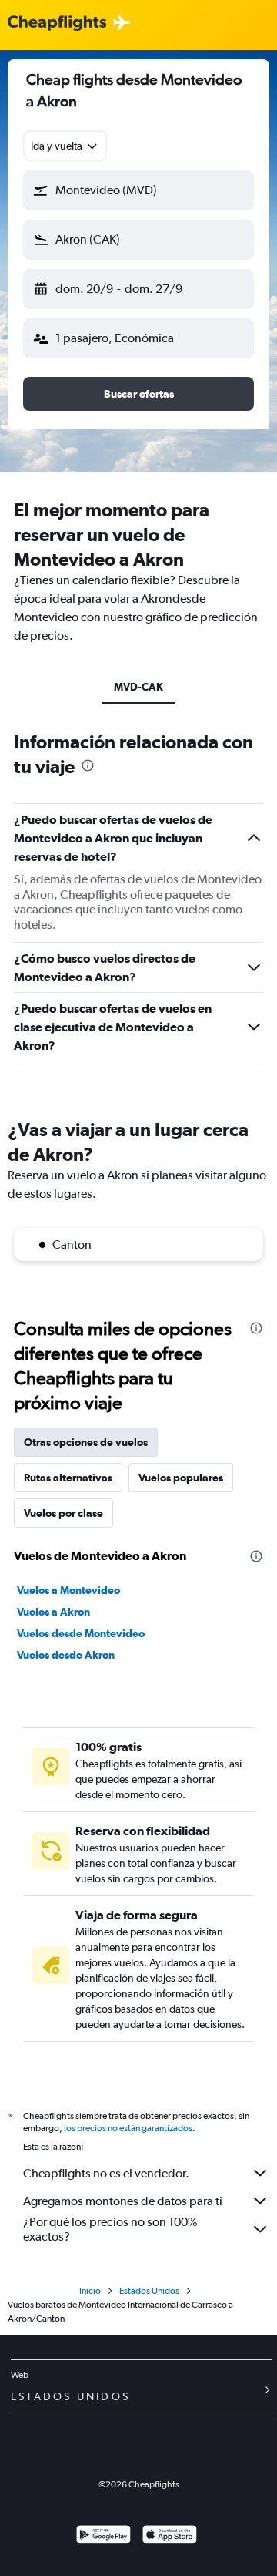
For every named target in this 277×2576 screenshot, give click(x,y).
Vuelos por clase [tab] (63, 1513)
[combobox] (65, 146)
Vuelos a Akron (53, 1612)
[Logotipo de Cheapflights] (57, 24)
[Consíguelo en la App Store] (170, 2536)
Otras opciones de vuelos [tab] (86, 1442)
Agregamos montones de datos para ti (123, 2201)
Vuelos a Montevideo (68, 1590)
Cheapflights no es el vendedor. (106, 2173)
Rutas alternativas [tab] (68, 1478)
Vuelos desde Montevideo (81, 1633)
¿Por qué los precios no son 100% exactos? (110, 2229)
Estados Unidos (149, 2291)
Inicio (90, 2291)
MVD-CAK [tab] (138, 687)
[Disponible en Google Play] (103, 2536)
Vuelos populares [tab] (181, 1478)
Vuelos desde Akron (66, 1655)
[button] (138, 190)
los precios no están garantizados (128, 2128)
